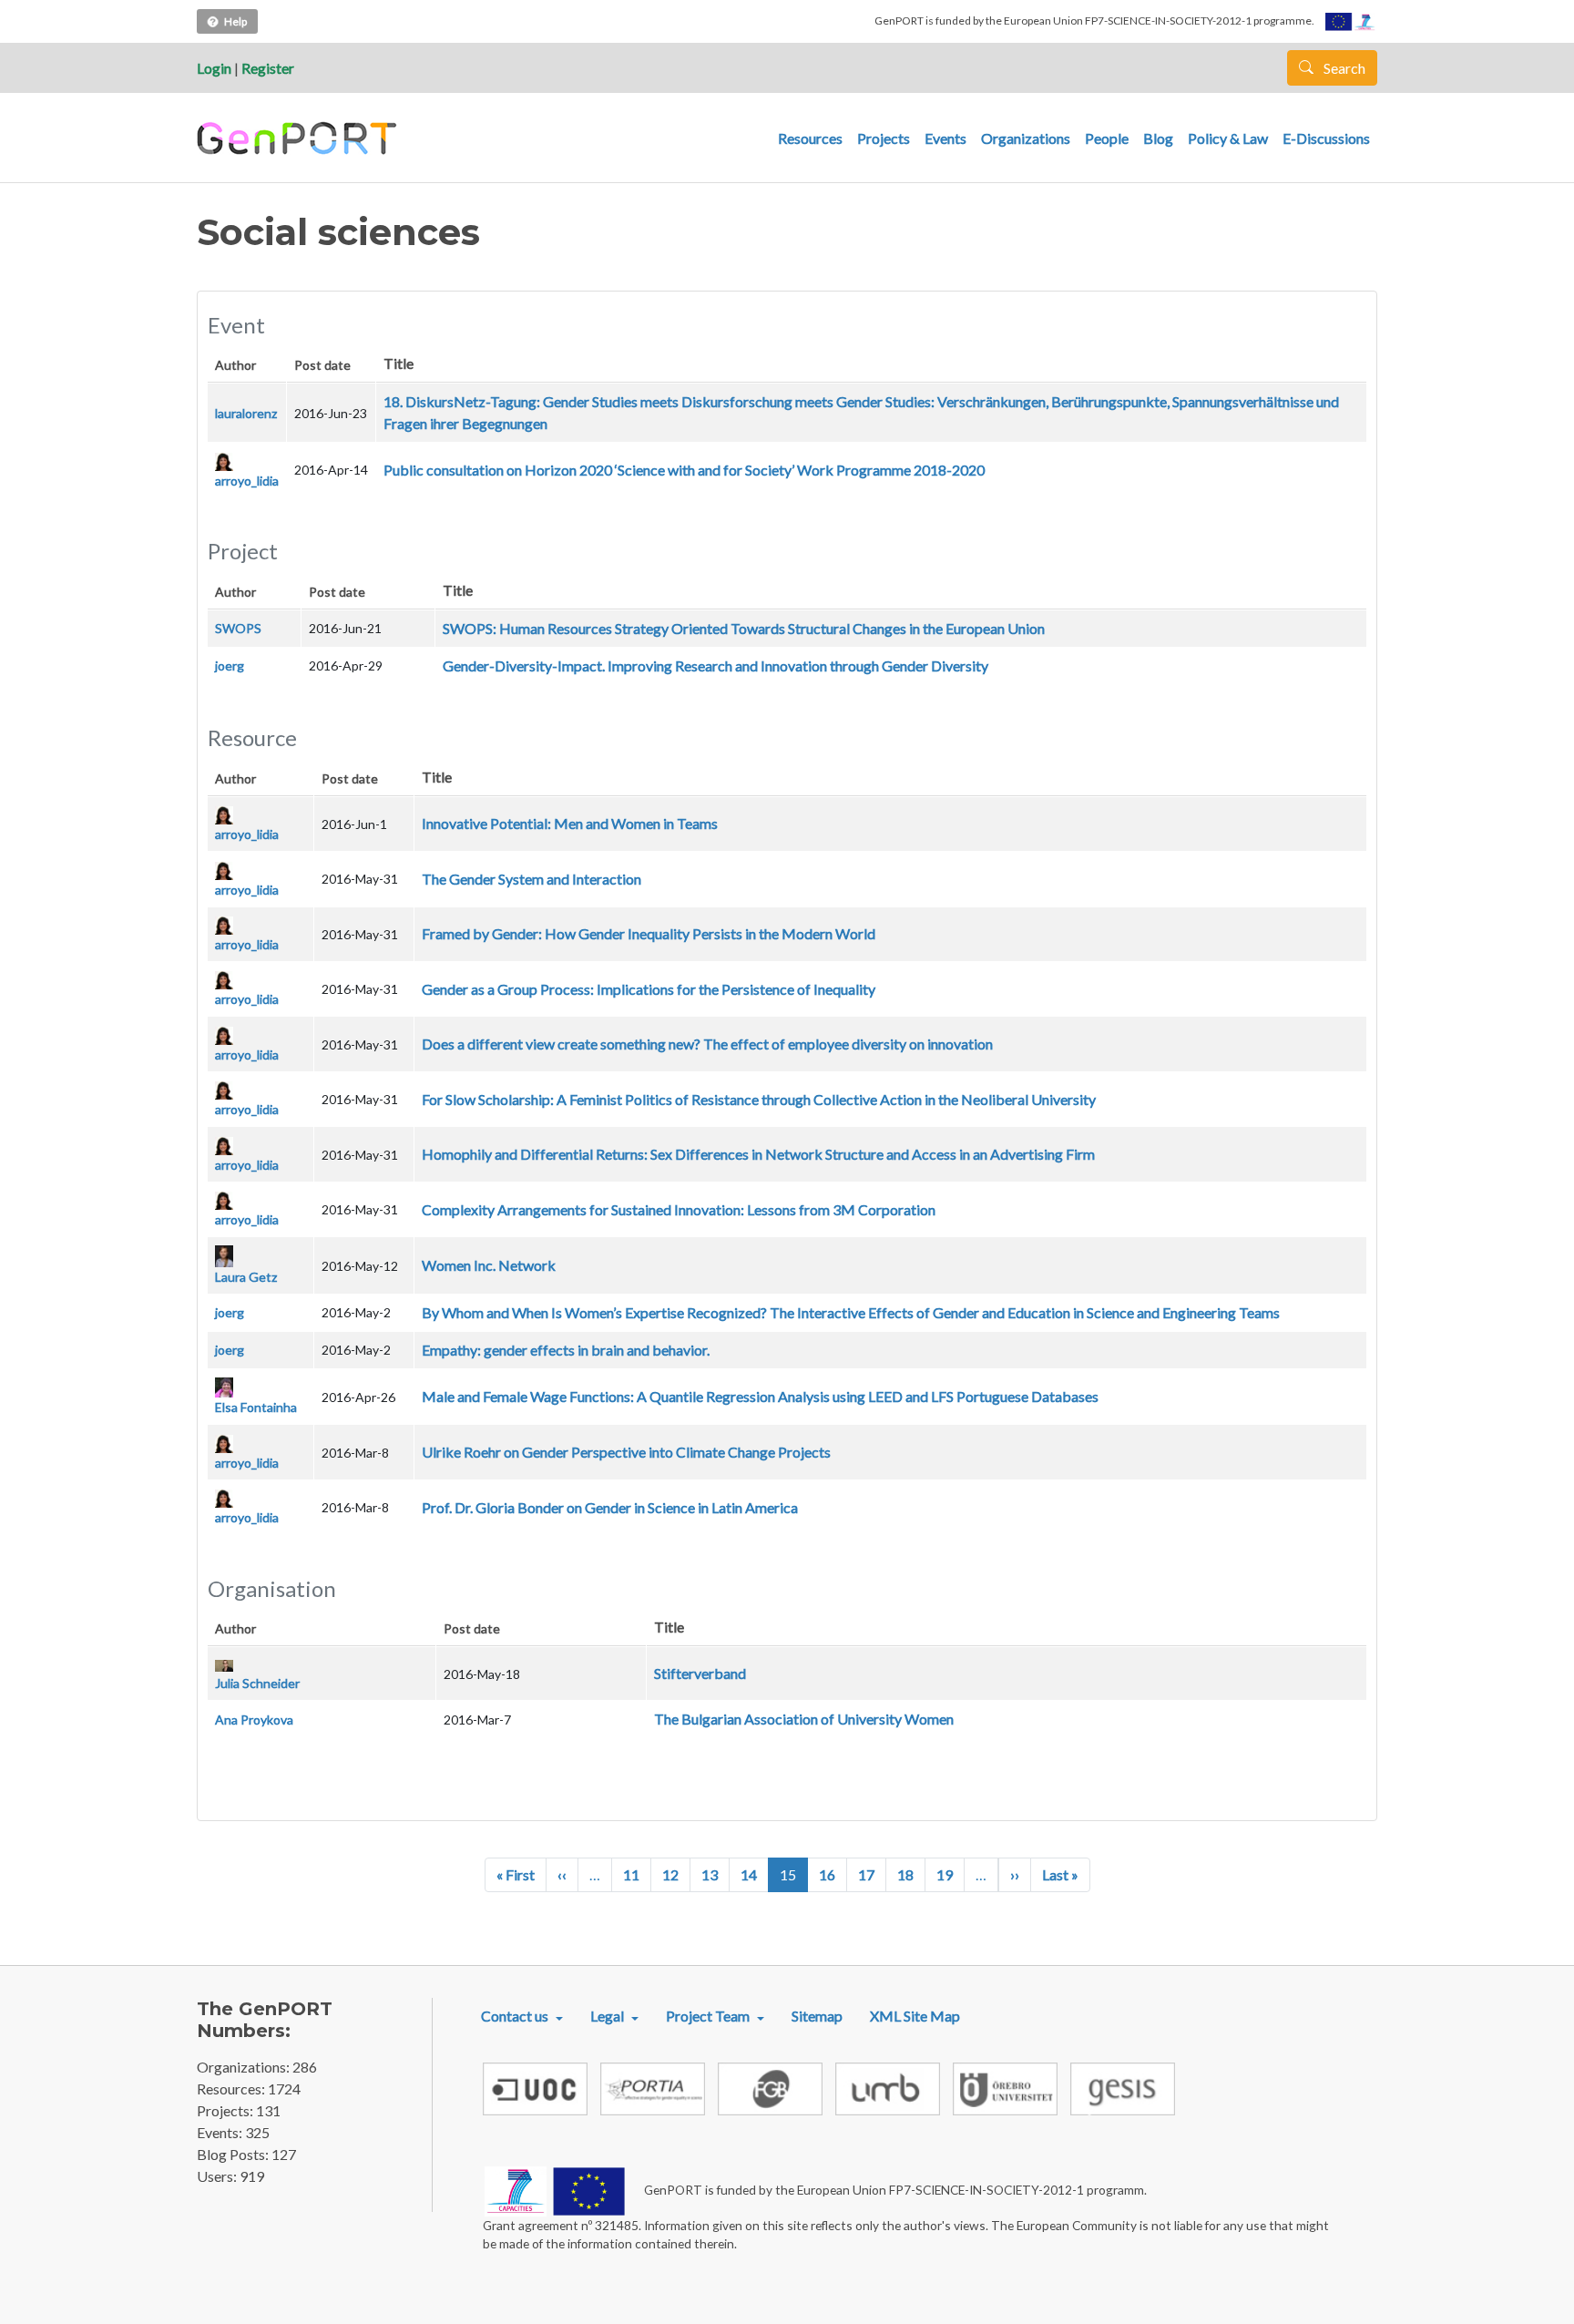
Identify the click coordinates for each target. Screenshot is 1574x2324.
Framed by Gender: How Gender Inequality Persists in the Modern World (649, 933)
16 (827, 1874)
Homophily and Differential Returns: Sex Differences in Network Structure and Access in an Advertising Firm (758, 1154)
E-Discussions (1326, 138)
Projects (884, 138)
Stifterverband (700, 1673)
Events (945, 138)
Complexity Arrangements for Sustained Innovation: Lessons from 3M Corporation (679, 1209)
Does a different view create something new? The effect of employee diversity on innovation (707, 1044)
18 (905, 1874)
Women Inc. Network (489, 1265)
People (1107, 138)
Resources (810, 138)
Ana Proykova (254, 1720)
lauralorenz (246, 413)
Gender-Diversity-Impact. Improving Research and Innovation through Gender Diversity (715, 665)
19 (945, 1874)
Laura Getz (246, 1277)
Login (214, 68)
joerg (230, 665)
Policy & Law (1228, 138)
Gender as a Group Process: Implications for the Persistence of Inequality (649, 989)
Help (235, 21)
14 (749, 1874)
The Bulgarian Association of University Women (804, 1719)
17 (866, 1874)
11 (631, 1874)
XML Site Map (915, 2016)
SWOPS (238, 628)
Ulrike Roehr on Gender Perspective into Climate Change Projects (626, 1452)
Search (1343, 68)
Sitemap (817, 2016)
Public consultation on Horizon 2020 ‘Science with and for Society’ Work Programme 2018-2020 (684, 470)
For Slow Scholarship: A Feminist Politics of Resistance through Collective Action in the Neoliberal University (759, 1099)
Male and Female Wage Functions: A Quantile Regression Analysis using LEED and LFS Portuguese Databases (760, 1396)
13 (710, 1874)
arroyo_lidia (247, 481)
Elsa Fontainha (256, 1407)
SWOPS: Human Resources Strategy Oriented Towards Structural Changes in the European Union (744, 628)
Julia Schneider (257, 1683)
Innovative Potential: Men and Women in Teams (570, 823)
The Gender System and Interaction (531, 879)
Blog (1158, 138)
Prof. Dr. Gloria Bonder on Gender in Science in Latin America (610, 1507)
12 (670, 1874)
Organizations (1026, 138)
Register (268, 68)
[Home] (299, 138)
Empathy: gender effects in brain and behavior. (566, 1350)
